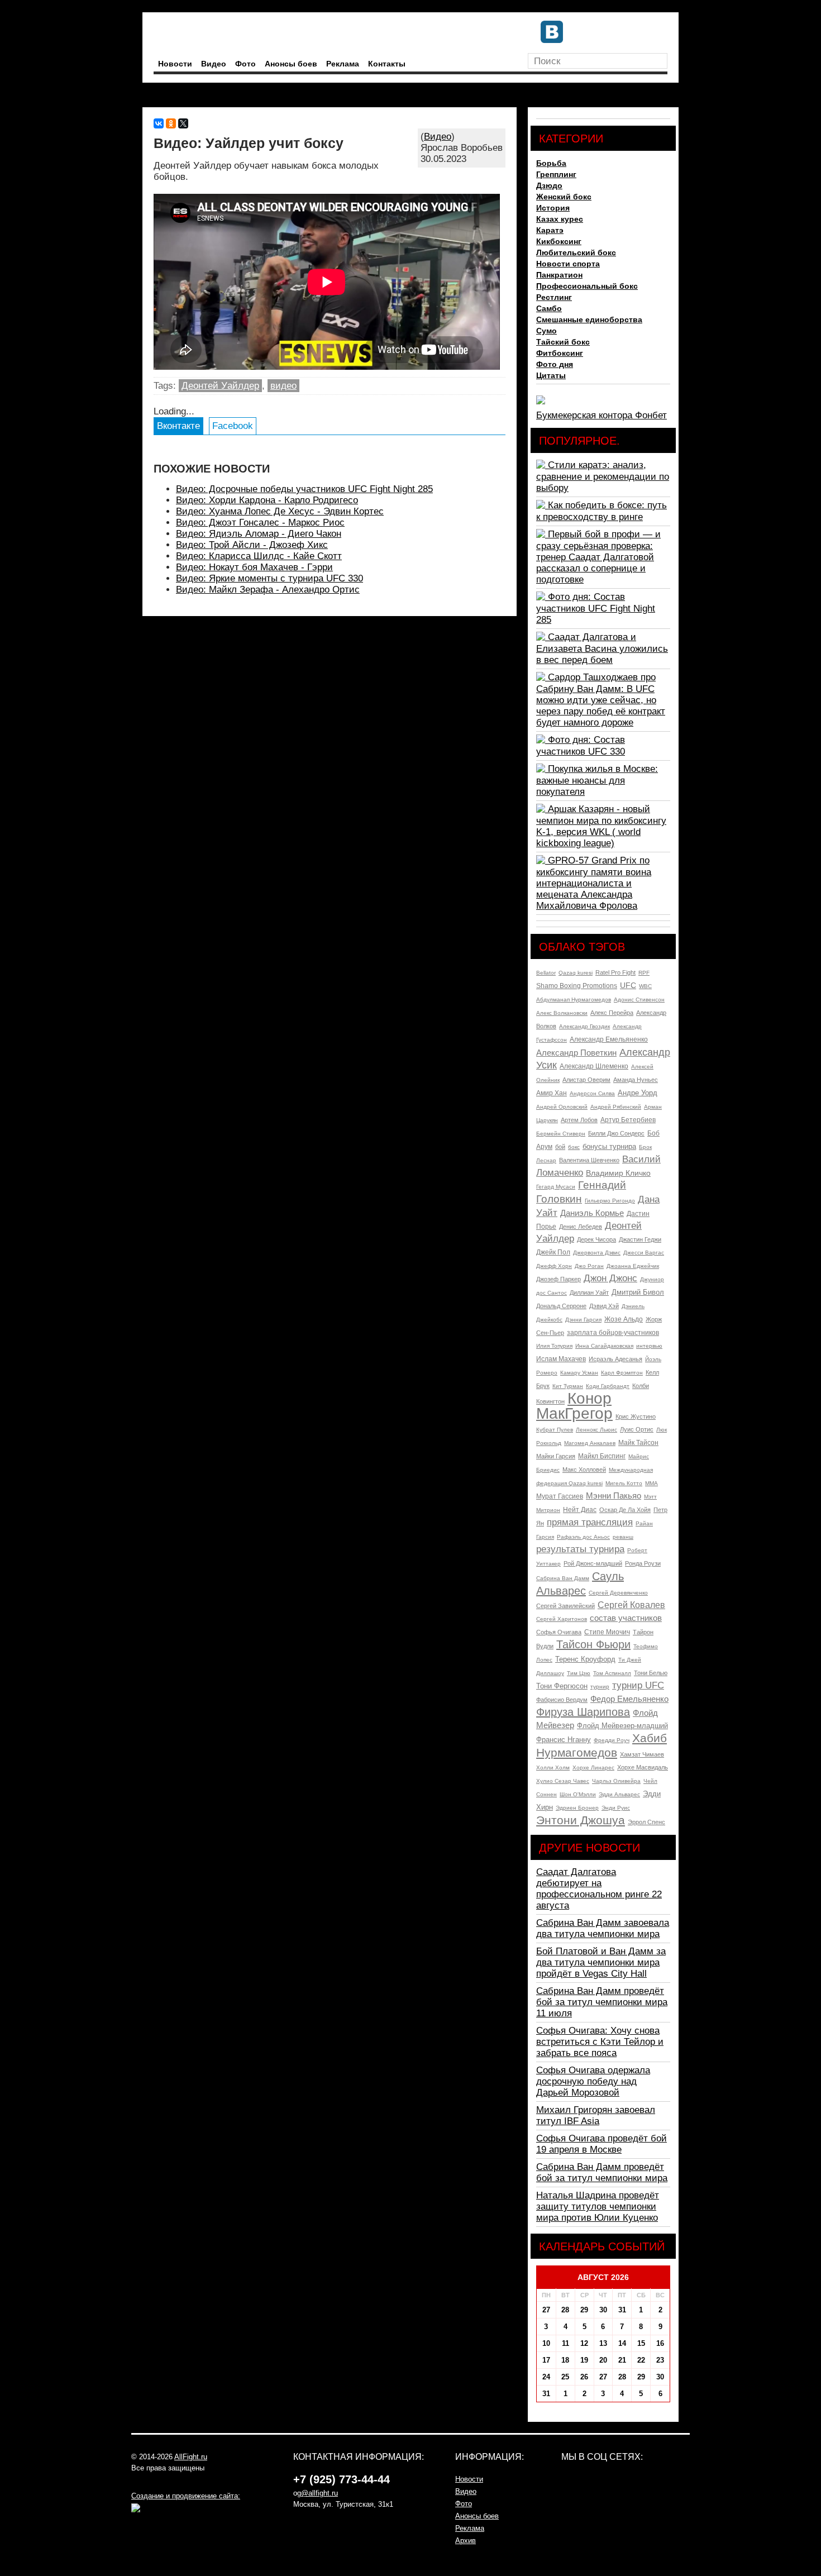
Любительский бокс (576, 252)
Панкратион (559, 275)
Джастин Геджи (640, 1239)
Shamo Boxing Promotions (577, 986)
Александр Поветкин (576, 1053)
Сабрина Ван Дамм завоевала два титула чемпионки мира (603, 1928)
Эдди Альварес (619, 1794)
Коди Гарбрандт (608, 1386)
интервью (649, 1346)
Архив (466, 2541)
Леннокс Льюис (596, 1430)
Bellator (546, 973)
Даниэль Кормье (592, 1213)
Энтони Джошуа (581, 1820)
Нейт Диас (580, 1510)
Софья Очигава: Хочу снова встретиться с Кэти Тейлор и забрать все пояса (600, 2042)
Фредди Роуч (612, 1740)
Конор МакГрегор (574, 1406)
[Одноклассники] (171, 123)
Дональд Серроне (561, 1306)
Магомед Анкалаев (590, 1443)
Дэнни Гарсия (583, 1320)
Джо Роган (589, 1266)
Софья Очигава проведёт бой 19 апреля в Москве (602, 2144)
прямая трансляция (590, 1522)
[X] (183, 123)
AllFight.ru (191, 2457)
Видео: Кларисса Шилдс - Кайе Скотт (259, 556)
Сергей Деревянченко (618, 1593)
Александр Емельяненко (609, 1039)
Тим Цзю (579, 1673)
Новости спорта (568, 264)
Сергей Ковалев (631, 1605)
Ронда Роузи (643, 1563)
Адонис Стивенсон (639, 1000)
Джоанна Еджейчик (633, 1266)
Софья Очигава (559, 1632)
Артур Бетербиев (628, 1120)
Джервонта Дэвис (597, 1253)
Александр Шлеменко (594, 1066)
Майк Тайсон (638, 1443)
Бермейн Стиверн (561, 1134)
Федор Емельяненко (629, 1699)
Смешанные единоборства (589, 319)
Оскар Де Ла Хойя (625, 1510)
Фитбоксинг (560, 353)
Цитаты (551, 375)
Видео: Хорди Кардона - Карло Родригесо (267, 500)
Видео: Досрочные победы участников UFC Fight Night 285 (304, 489)
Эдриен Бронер (577, 1808)
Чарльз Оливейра (616, 1781)
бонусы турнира (609, 1146)
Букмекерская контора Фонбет (602, 415)
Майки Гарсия (556, 1456)
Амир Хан (552, 1093)
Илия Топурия (554, 1346)
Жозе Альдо (624, 1319)
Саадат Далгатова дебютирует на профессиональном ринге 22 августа (599, 1889)
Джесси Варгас (644, 1253)
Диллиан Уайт (589, 1292)
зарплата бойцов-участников (613, 1333)
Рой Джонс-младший (593, 1563)
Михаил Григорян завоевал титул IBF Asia (596, 2115)
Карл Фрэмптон (622, 1373)
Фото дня (555, 364)
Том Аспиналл (612, 1673)
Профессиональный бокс (587, 286)
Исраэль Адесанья (615, 1359)
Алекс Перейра (612, 1013)
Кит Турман (568, 1386)
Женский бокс (564, 197)
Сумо (546, 331)
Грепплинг (556, 174)
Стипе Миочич (607, 1632)
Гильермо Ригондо (610, 1201)
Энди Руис (616, 1808)
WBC (645, 986)
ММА (651, 1483)
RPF (644, 973)
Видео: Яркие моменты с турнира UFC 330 (269, 578)
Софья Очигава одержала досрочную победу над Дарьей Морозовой (593, 2081)
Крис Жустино (636, 1416)
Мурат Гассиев (560, 1496)
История (553, 208)
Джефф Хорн (554, 1266)
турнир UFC (638, 1685)
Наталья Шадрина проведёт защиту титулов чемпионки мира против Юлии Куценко (598, 2207)
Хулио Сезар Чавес (563, 1781)
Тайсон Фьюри (593, 1644)
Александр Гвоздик (584, 1026)
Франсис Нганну (564, 1740)
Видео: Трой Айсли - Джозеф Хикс (252, 545)
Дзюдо (549, 185)
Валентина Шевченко (589, 1160)
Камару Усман (579, 1373)
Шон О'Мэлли (578, 1794)
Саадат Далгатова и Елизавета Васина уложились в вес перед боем (602, 648)
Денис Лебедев (581, 1227)
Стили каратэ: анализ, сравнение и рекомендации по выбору (603, 476)
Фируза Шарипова (583, 1712)
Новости (175, 64)
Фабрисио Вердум (562, 1700)
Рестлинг (554, 297)
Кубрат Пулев (555, 1430)
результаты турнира (580, 1549)
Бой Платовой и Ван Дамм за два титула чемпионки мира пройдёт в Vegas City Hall (601, 1962)
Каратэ (550, 230)
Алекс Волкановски (562, 1013)
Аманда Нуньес (636, 1080)
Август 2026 (603, 2277)
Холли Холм (553, 1768)
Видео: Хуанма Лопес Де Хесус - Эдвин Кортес (280, 511)
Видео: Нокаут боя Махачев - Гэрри (254, 567)
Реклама (343, 64)
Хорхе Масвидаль (643, 1767)
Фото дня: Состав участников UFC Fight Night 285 (596, 608)
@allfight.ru (319, 2493)
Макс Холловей (584, 1470)
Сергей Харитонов (562, 1619)
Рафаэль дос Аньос (583, 1537)
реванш (623, 1537)
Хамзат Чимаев (642, 1754)
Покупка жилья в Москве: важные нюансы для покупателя (597, 780)
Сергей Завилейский (565, 1606)
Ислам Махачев (561, 1359)
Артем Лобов (579, 1120)
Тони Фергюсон (562, 1686)
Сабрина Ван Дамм (563, 1578)
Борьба (551, 163)
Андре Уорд (638, 1093)
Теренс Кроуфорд (585, 1659)
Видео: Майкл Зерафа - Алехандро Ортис (268, 590)
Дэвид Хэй (604, 1306)
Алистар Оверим (586, 1080)
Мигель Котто (624, 1483)
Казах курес (560, 219)
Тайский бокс (563, 342)
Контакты (387, 64)
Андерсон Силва (592, 1093)
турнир (600, 1687)
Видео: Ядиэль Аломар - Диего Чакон (259, 534)
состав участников (626, 1618)
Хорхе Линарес (593, 1768)
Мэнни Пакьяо (614, 1495)
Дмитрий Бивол (638, 1292)
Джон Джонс (610, 1278)
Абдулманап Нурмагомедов (574, 1000)
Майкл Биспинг (602, 1456)
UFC (628, 985)
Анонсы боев (291, 64)
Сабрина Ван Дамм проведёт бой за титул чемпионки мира (602, 2172)
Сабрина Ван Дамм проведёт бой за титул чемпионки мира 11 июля (602, 2002)
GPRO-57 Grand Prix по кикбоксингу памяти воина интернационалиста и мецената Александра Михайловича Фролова (594, 883)
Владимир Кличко (618, 1173)
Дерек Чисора (596, 1239)
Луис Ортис (637, 1429)
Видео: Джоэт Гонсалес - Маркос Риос (260, 523)
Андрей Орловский (562, 1107)
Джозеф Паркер (559, 1279)
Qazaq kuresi (576, 973)
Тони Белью (651, 1673)
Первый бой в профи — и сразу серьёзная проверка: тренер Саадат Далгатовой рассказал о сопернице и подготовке (598, 557)
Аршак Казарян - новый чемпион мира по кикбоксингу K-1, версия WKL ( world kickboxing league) (601, 826)
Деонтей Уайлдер (220, 386)
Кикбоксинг (559, 241)
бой (560, 1147)
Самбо (549, 308)
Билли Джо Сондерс (616, 1133)
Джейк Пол (553, 1252)
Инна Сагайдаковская (604, 1346)
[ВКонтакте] (159, 123)
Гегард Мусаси (556, 1187)
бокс (574, 1147)
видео (283, 386)
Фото (245, 64)
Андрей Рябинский (616, 1107)
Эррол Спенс (646, 1822)
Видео (214, 64)
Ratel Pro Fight (615, 972)
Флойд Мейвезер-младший (622, 1726)
